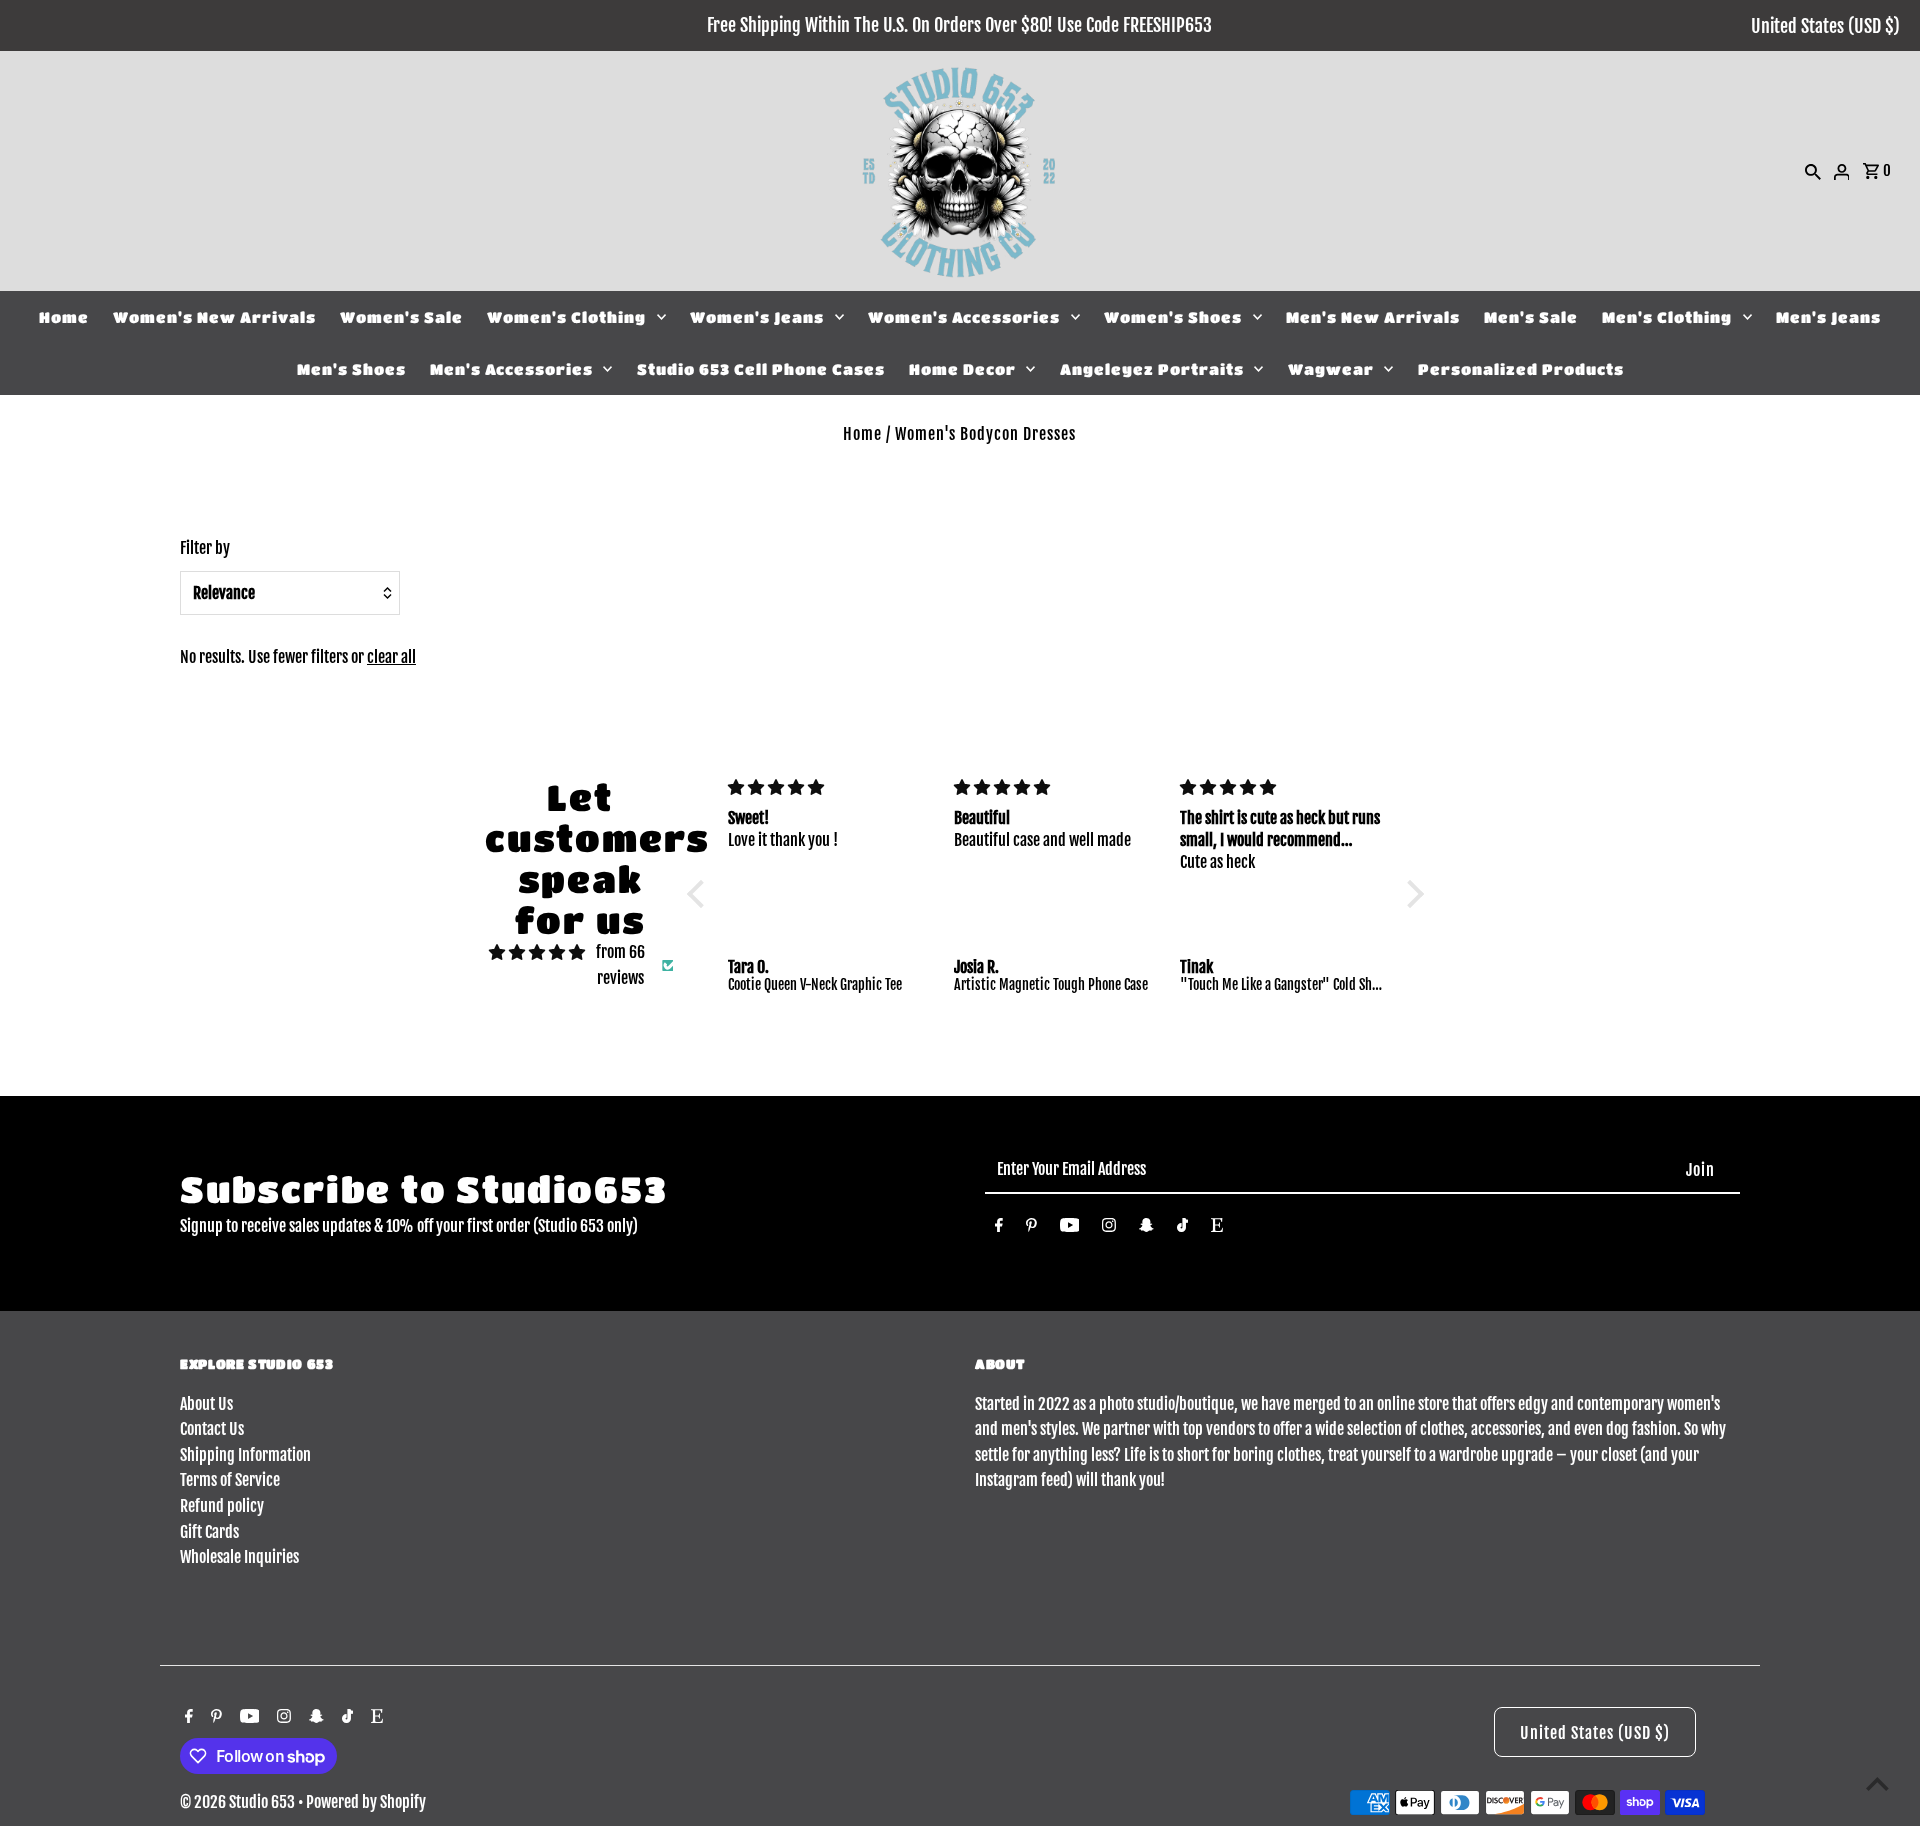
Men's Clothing (1667, 317)
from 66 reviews (620, 965)
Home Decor (962, 369)
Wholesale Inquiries (239, 1557)
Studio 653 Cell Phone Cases (761, 369)
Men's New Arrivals (1373, 317)
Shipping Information (245, 1455)
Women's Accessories (964, 317)
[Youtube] (1070, 1229)
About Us (206, 1404)
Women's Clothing (566, 317)
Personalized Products (1521, 369)
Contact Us (212, 1429)
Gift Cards (209, 1532)
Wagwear (1331, 369)
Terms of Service (230, 1480)
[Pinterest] (1031, 1229)
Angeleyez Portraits (1152, 369)
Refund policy (222, 1506)
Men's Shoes (351, 369)
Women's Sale (401, 317)
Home (64, 317)
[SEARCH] (1813, 171)
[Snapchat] (1146, 1229)
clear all (391, 657)
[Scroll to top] (1877, 1783)
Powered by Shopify (366, 1802)
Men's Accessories (511, 369)
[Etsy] (1217, 1229)
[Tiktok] (1182, 1229)
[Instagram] (1109, 1229)
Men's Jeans (1828, 317)
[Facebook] (999, 1229)
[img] (537, 953)
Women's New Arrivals (214, 317)
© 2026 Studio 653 (239, 1802)
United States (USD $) (1825, 26)
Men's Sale (1531, 317)
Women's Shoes (1173, 317)
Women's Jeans (757, 317)
